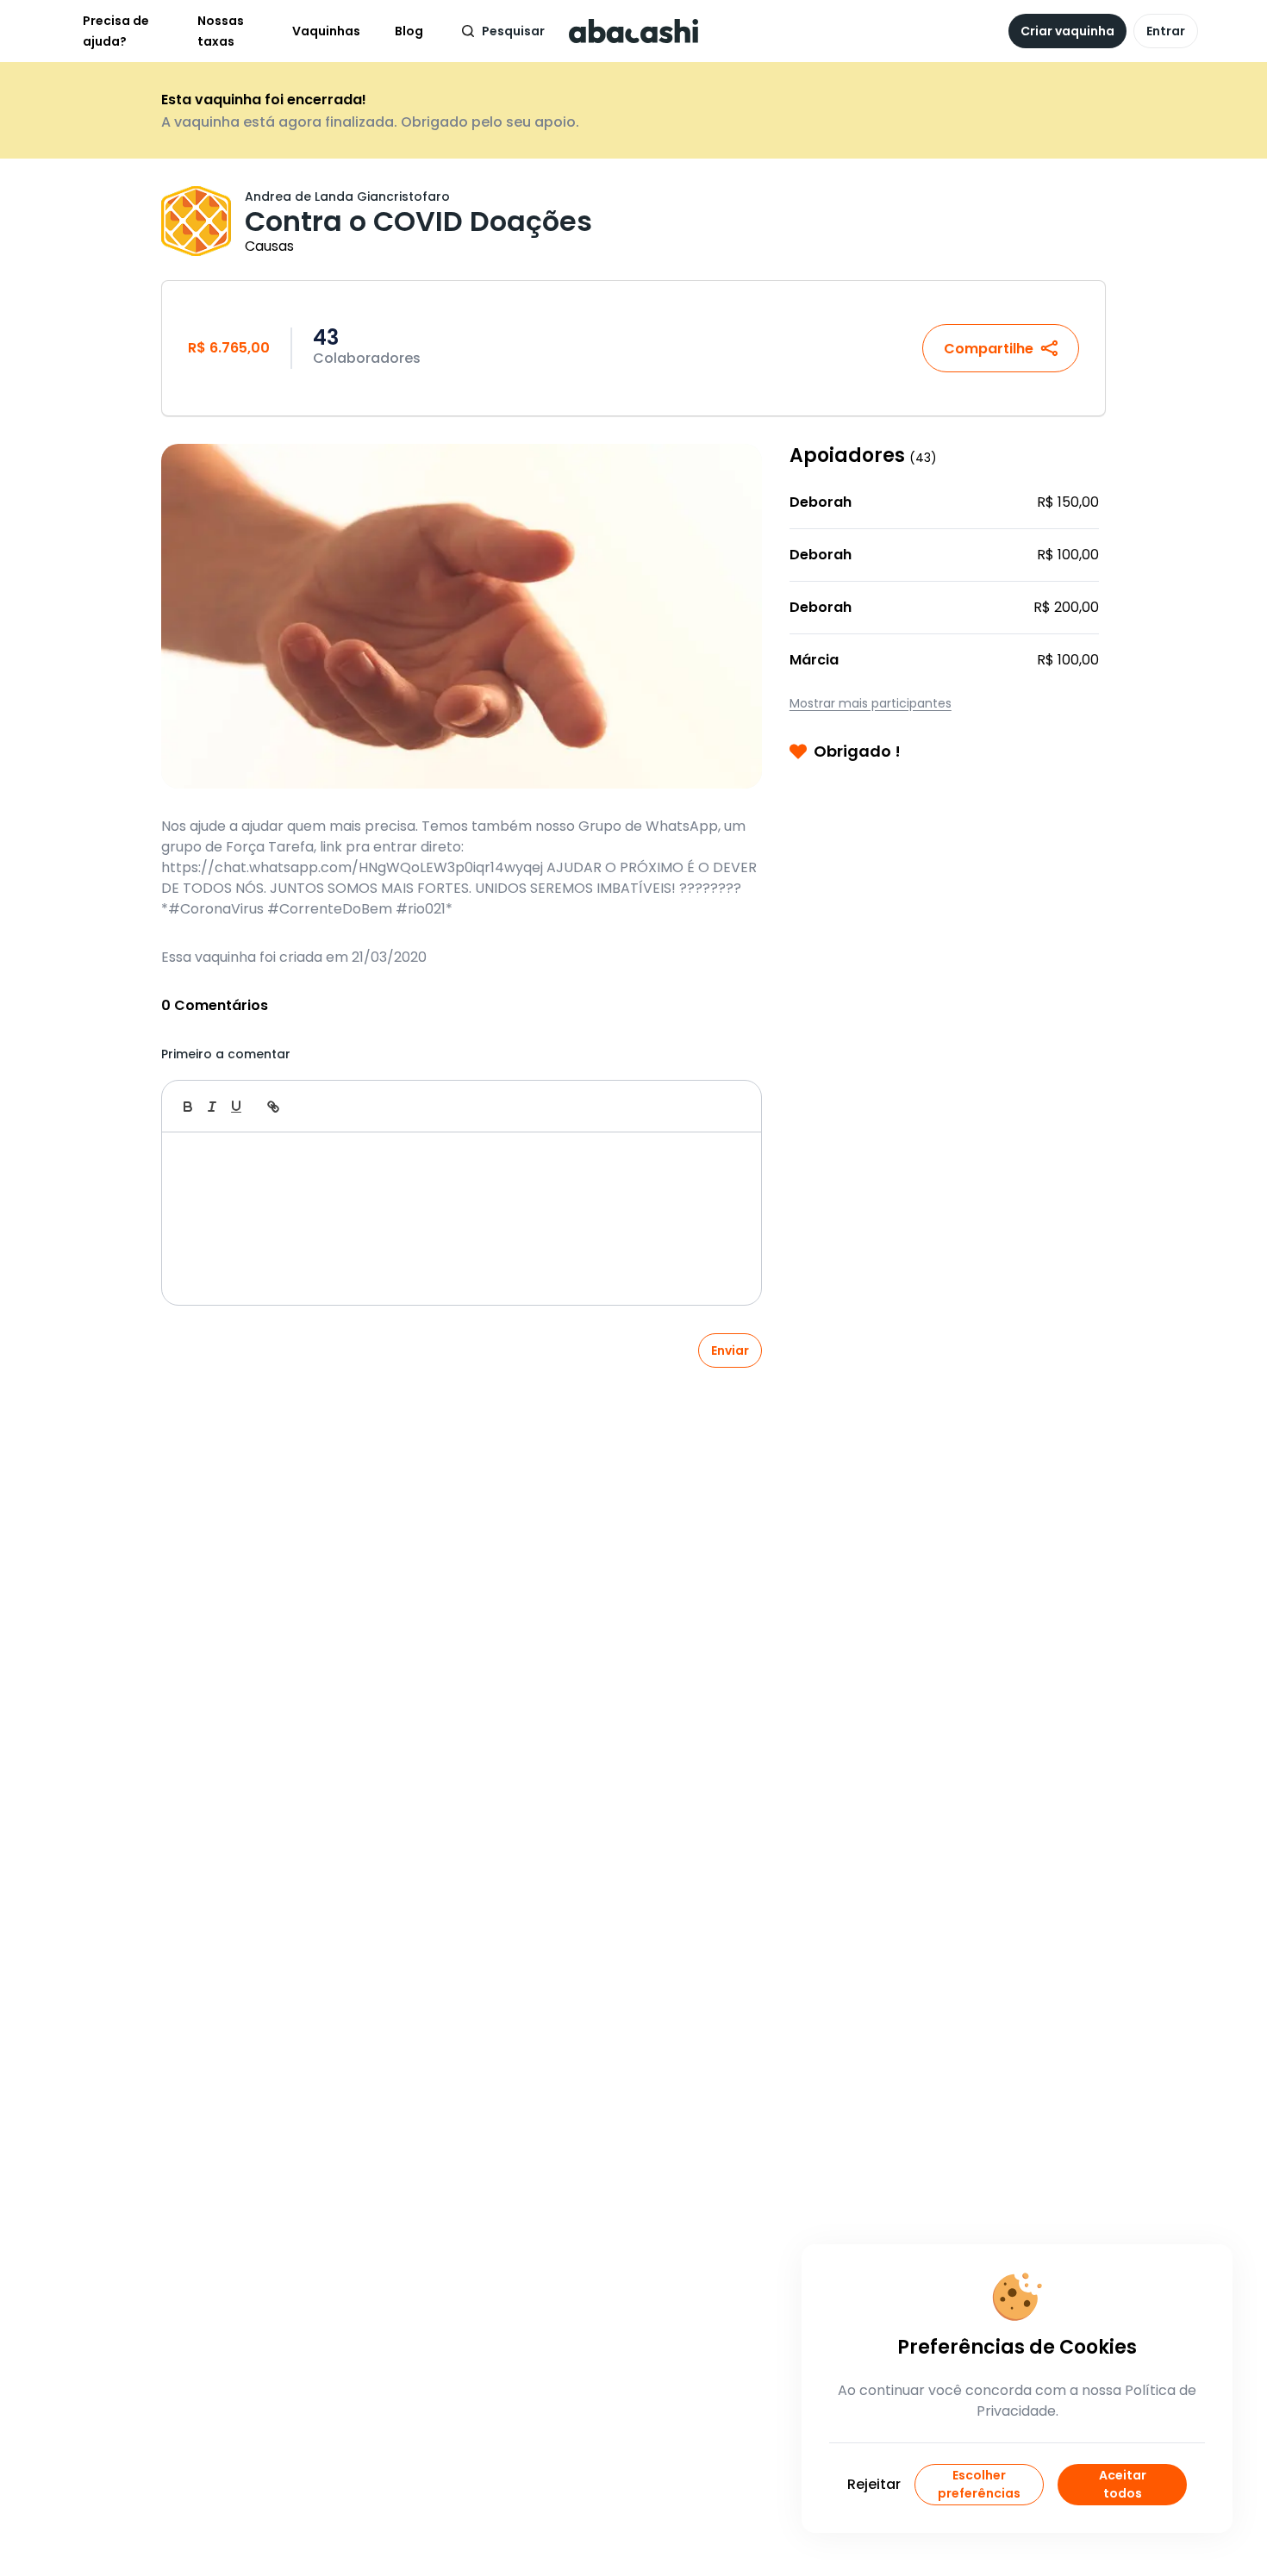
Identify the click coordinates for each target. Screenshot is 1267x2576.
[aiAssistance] (730, 1107)
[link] (273, 1107)
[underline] (236, 1107)
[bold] (188, 1107)
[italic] (212, 1107)
